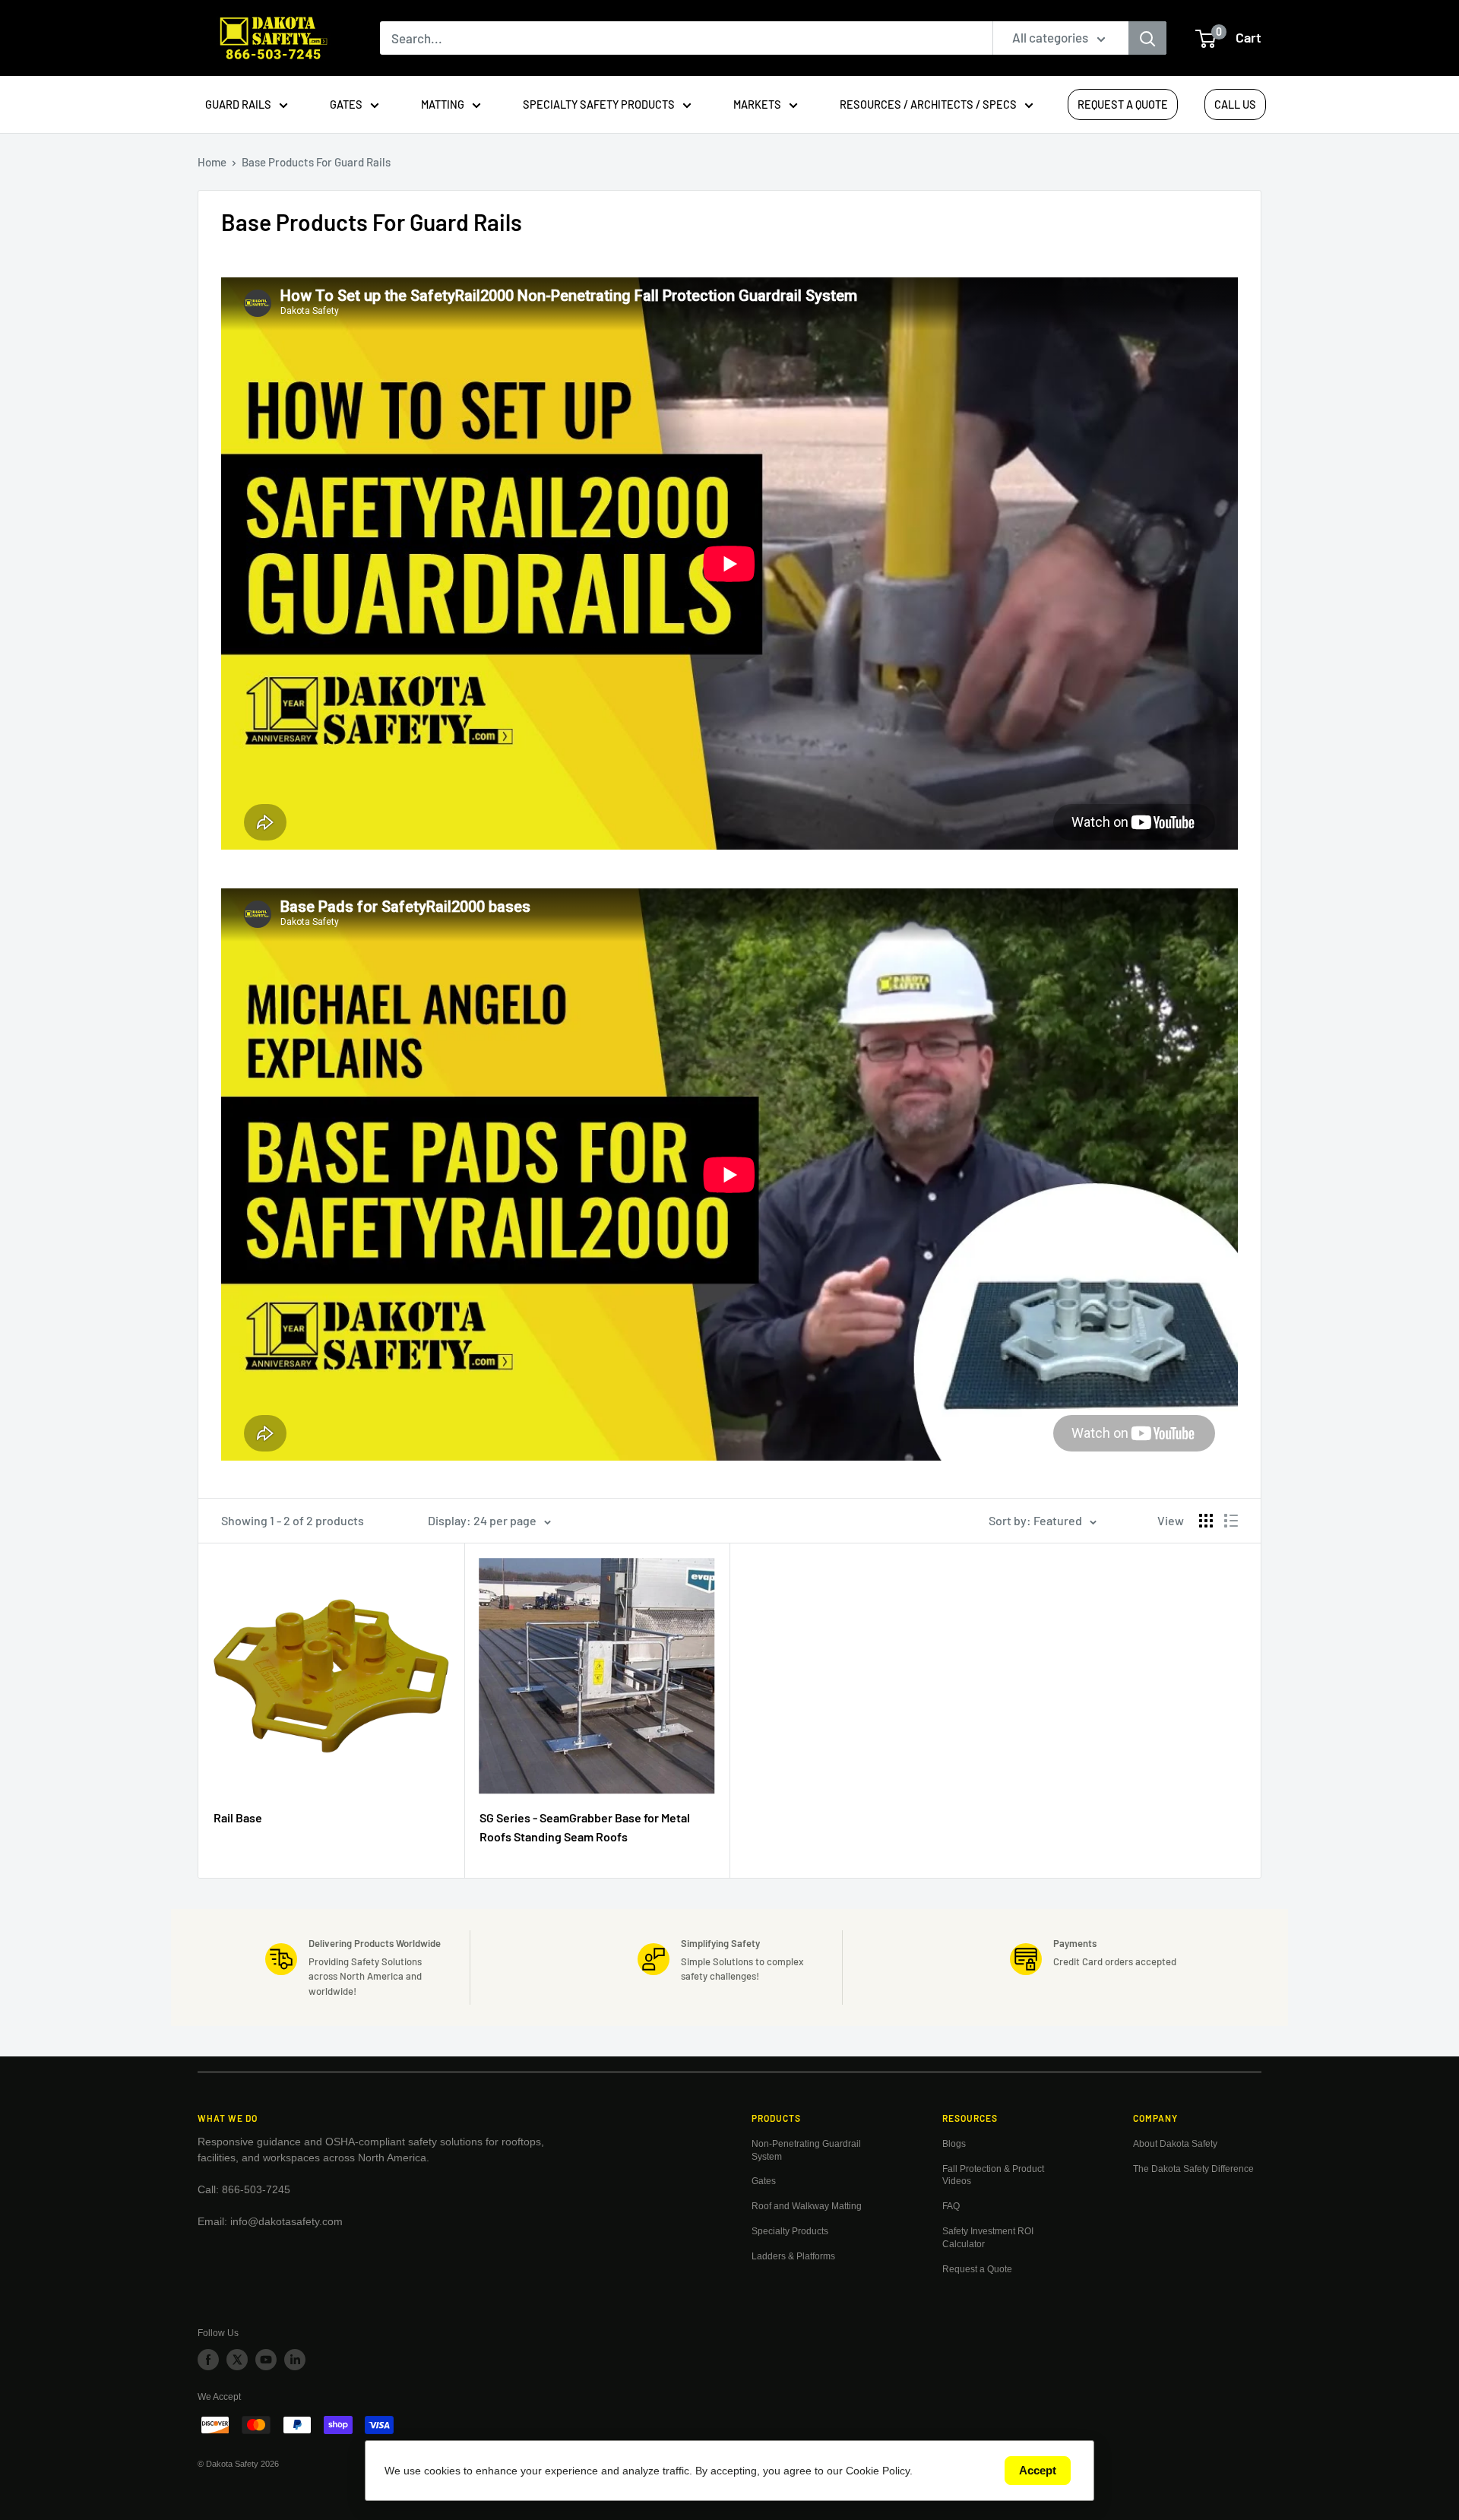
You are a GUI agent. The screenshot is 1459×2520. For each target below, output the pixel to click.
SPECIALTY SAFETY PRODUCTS (599, 104)
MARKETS (757, 104)
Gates (764, 2181)
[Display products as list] (1231, 1521)
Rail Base (238, 1817)
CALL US (1235, 104)
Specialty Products (790, 2231)
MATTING (443, 104)
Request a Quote (977, 2269)
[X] (237, 2360)
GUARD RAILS (238, 104)
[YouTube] (266, 2360)
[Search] (1147, 38)
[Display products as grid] (1206, 1521)
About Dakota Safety (1175, 2144)
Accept (1038, 2470)
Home (212, 162)
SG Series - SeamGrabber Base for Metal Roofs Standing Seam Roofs (585, 1827)
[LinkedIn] (295, 2360)
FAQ (951, 2206)
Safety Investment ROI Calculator (988, 2238)
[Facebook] (208, 2360)
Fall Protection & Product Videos (993, 2175)
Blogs (954, 2144)
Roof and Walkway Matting (807, 2206)
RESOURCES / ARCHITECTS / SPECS (928, 104)
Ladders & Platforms (793, 2256)
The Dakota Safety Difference (1193, 2169)
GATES (346, 104)
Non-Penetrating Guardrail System (806, 2150)
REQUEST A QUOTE (1123, 104)
